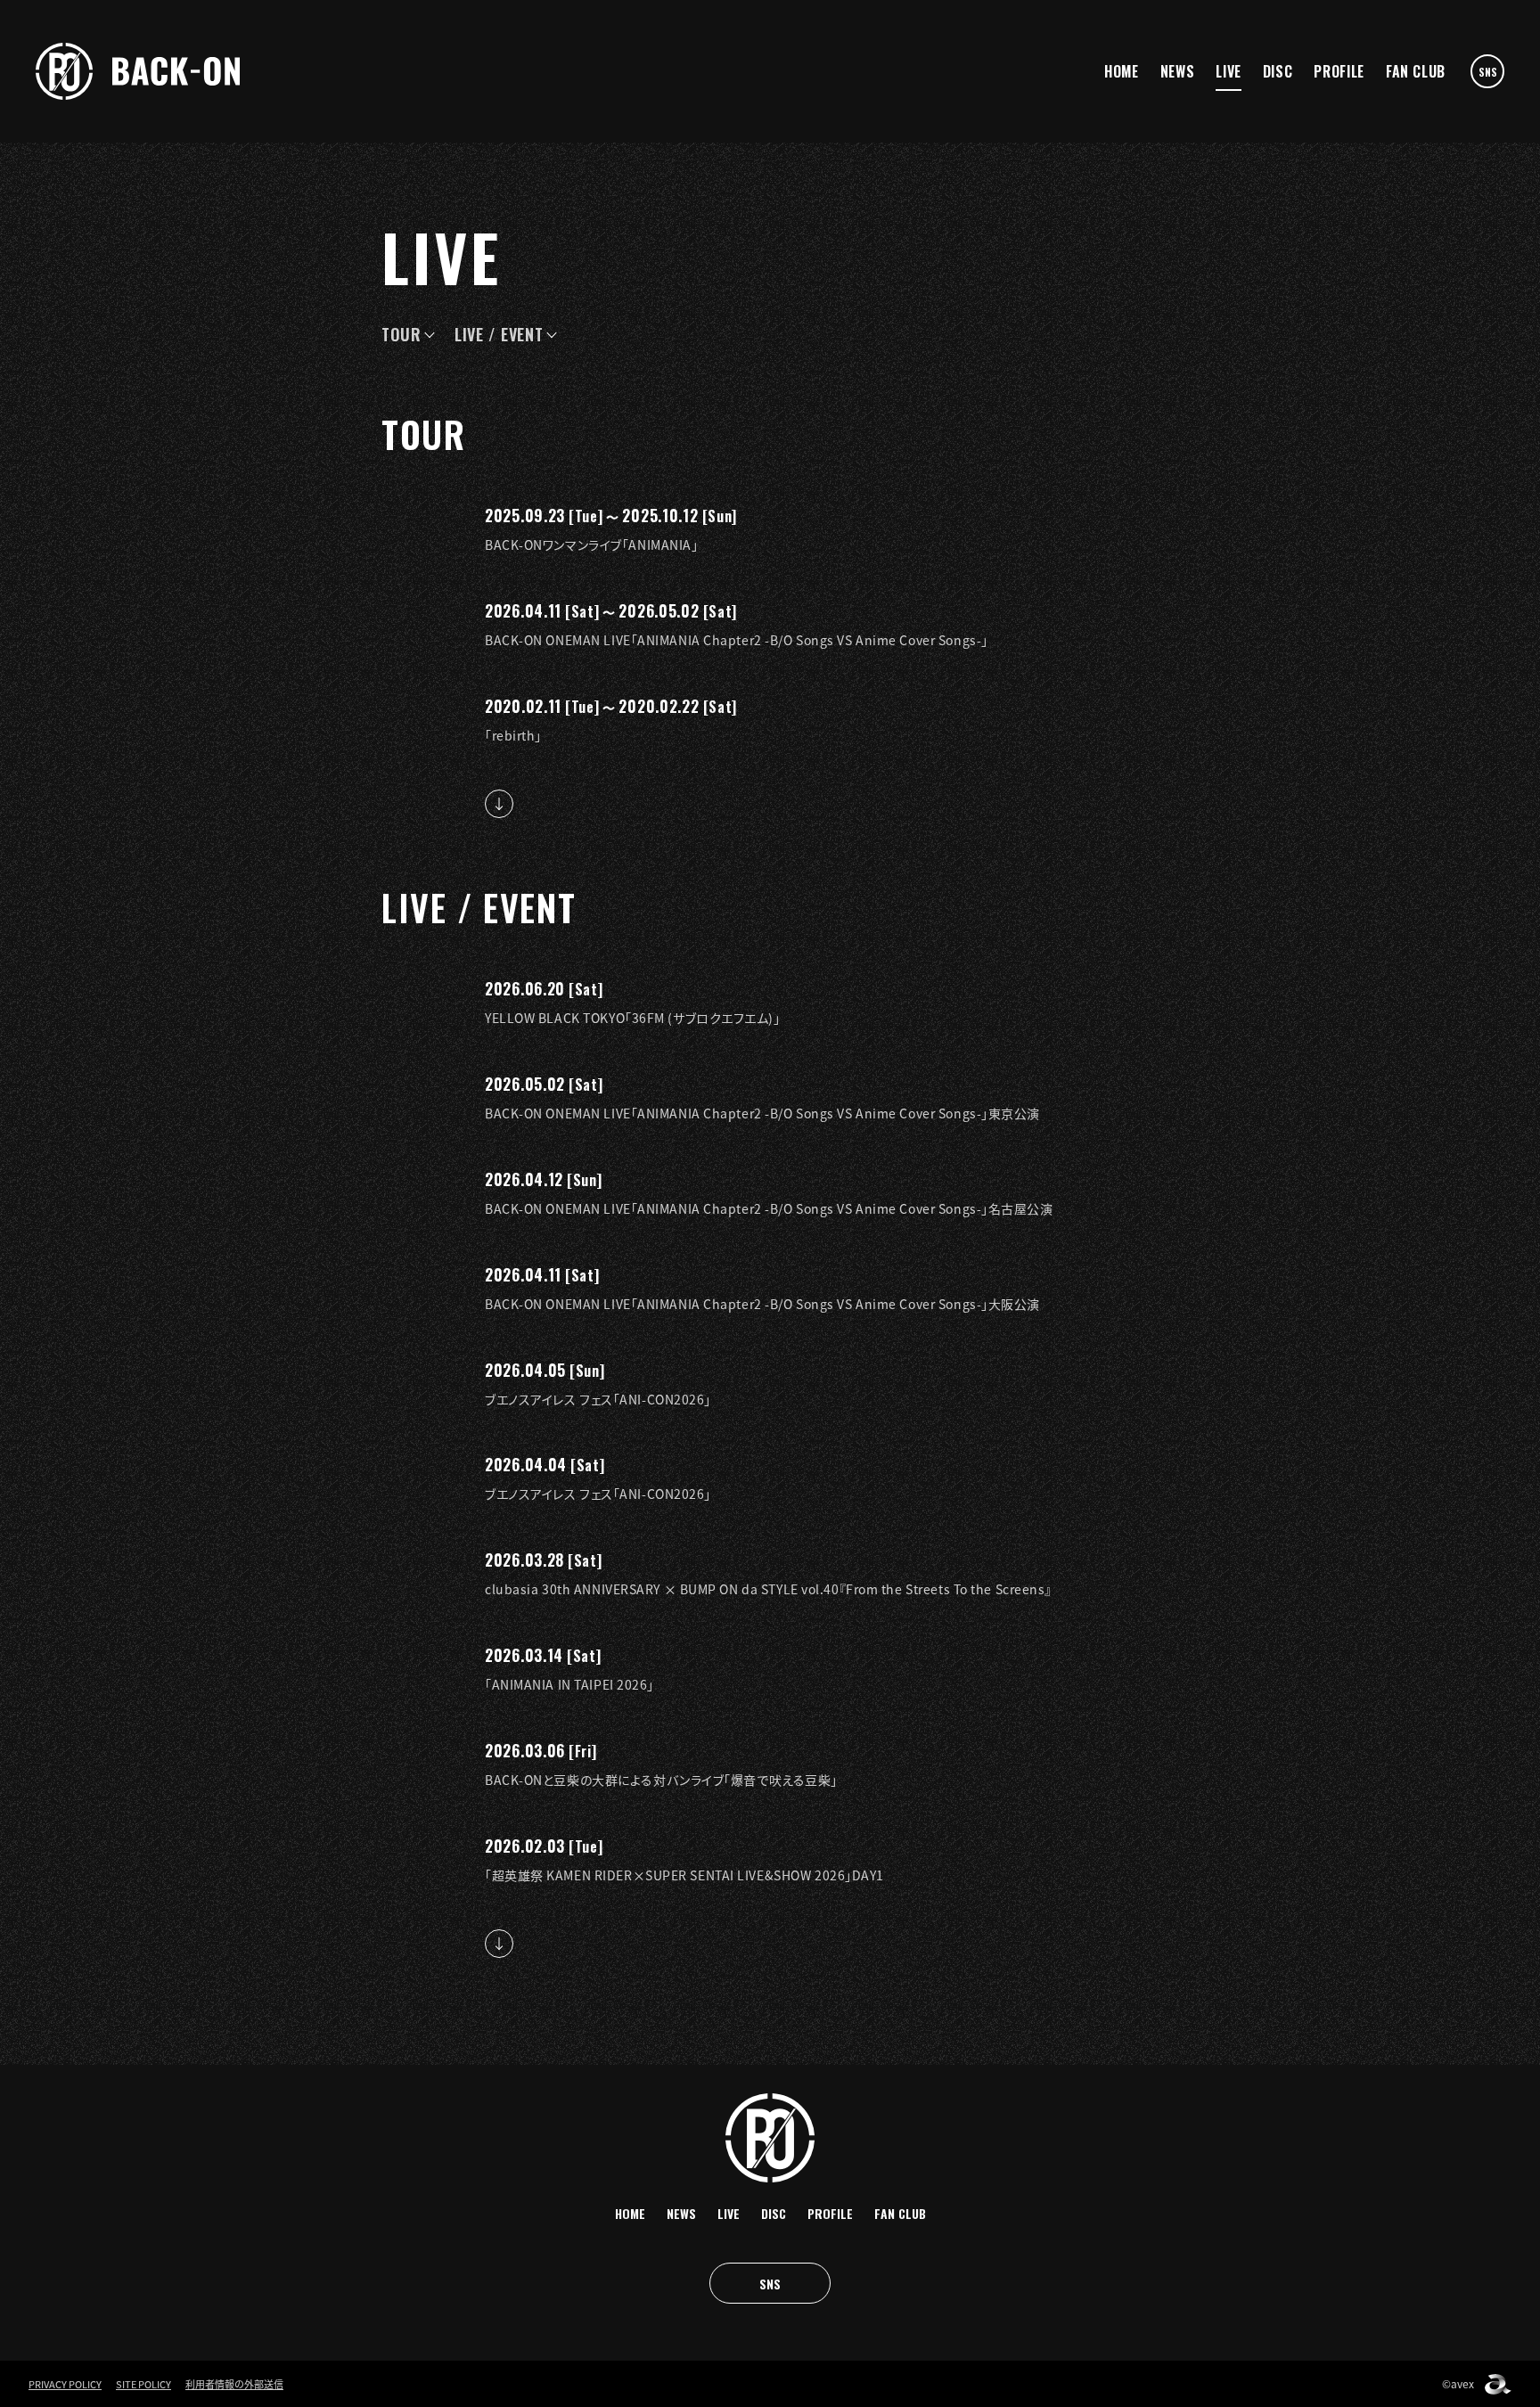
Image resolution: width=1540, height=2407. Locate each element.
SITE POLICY (143, 2384)
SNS (1488, 72)
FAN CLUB (1416, 71)
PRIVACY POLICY (65, 2384)
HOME (1122, 71)
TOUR (401, 334)
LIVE (1229, 71)
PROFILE (1339, 71)
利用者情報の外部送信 (234, 2384)
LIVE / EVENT (499, 334)
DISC (1278, 71)
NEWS (1178, 71)
